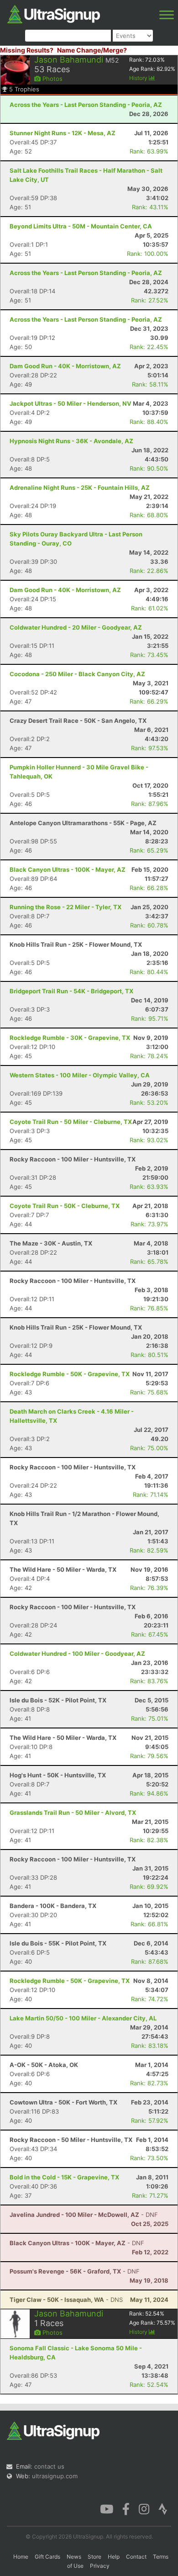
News (74, 2557)
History (139, 78)
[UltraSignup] (54, 13)
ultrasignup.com (55, 2476)
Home (21, 2557)
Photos (52, 79)
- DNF (84, 2215)
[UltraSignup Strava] (163, 2508)
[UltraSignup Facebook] (126, 2508)
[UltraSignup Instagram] (144, 2508)
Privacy (100, 2566)
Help (114, 2557)
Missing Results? (27, 50)
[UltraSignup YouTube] (107, 2508)
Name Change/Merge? (92, 50)
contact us (49, 2466)
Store (94, 2557)
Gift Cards (47, 2557)
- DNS (66, 2300)
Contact (136, 2557)
